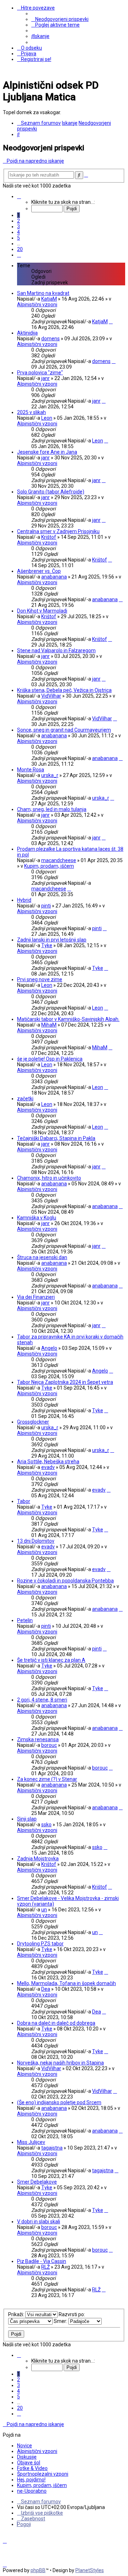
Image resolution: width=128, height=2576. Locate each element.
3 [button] (18, 227)
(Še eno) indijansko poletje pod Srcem (59, 2102)
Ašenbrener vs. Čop (39, 571)
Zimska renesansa (38, 1739)
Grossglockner (33, 1422)
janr (46, 378)
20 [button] (20, 249)
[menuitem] (60, 19)
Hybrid (24, 900)
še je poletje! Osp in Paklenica (50, 1059)
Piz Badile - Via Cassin (42, 2261)
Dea (46, 1989)
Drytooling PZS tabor (40, 1944)
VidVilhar (51, 696)
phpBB (38, 2570)
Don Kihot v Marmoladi (42, 611)
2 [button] (18, 221)
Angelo (49, 1348)
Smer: (61, 2321)
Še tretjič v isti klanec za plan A (51, 1660)
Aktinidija (27, 333)
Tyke (47, 945)
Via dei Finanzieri (36, 1297)
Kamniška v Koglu (37, 1218)
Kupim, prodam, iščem (49, 866)
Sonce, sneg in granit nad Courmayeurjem (64, 730)
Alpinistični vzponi (37, 304)
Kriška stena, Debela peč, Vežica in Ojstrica (64, 690)
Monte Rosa (31, 770)
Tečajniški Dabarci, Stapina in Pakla (56, 1138)
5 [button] (18, 238)
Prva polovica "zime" (40, 373)
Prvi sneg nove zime (40, 979)
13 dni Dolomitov (36, 1541)
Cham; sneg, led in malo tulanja (52, 809)
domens (50, 339)
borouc (49, 1745)
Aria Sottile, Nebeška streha (48, 1462)
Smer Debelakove (37, 2182)
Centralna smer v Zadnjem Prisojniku (58, 531)
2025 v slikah (31, 412)
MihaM (49, 1025)
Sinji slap (27, 1819)
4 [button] (18, 232)
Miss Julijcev (31, 2142)
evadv (48, 1467)
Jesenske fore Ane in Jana (47, 452)
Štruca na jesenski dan (42, 1257)
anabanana (54, 577)
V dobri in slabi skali (39, 2222)
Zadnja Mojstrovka (38, 1859)
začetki (25, 1099)
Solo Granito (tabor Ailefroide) (51, 492)
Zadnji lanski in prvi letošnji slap (52, 940)
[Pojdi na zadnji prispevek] (111, 322)
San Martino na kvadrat (43, 293)
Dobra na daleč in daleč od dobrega (56, 2023)
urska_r (50, 775)
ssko (46, 1825)
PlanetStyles (90, 2570)
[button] (19, 196)
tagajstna (52, 2148)
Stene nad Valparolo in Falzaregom (56, 650)
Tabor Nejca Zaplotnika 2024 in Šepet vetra (65, 1382)
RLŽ (46, 2267)
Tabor (24, 1501)
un (44, 1910)
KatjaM (49, 299)
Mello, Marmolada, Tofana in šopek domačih (66, 1983)
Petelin (25, 1620)
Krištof (49, 537)
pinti (46, 906)
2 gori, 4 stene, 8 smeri (42, 1700)
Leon (47, 418)
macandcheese (59, 860)
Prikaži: (17, 2314)
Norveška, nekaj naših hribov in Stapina (60, 2063)
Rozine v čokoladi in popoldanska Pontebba (65, 1581)
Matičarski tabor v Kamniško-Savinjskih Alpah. (68, 1019)
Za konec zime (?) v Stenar (47, 1779)
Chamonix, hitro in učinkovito (49, 1178)
